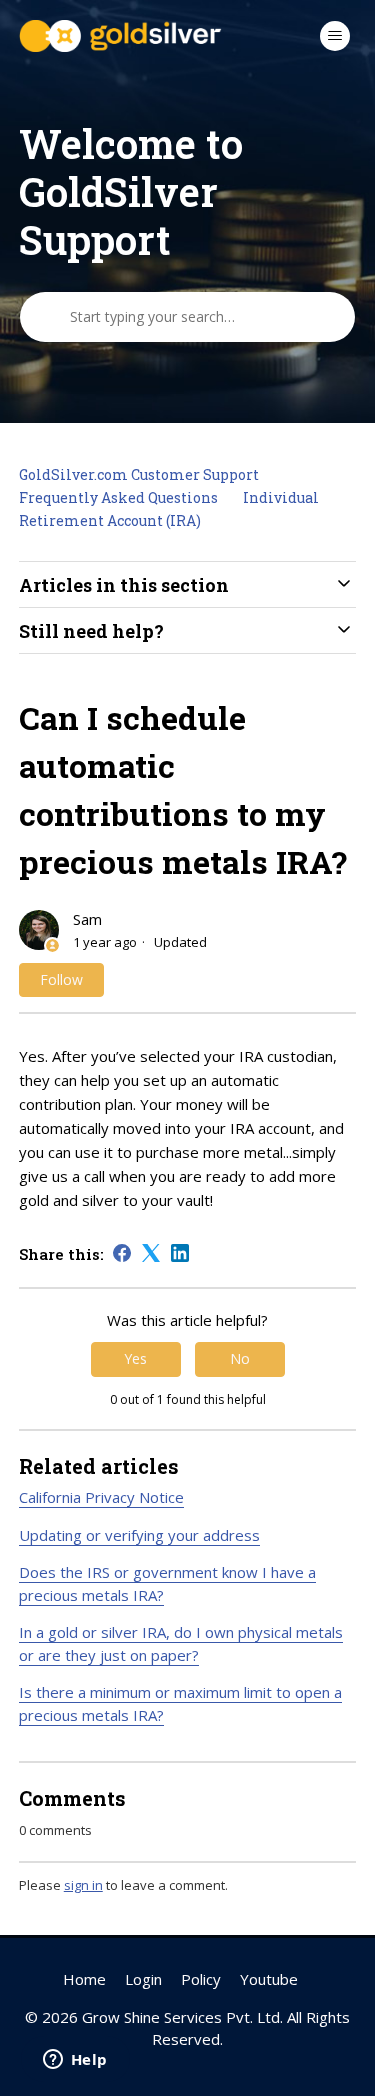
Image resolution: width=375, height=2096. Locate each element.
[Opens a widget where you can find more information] (75, 2061)
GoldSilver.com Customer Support (139, 474)
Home (84, 1979)
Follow (61, 979)
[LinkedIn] (180, 1253)
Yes (135, 1358)
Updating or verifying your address (139, 1535)
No (240, 1358)
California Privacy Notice (101, 1497)
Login (143, 1979)
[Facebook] (122, 1253)
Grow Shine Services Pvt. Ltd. (182, 2017)
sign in (83, 1885)
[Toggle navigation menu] (335, 36)
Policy (201, 1979)
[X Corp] (151, 1253)
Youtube (269, 1979)
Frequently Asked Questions (118, 497)
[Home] (120, 36)
